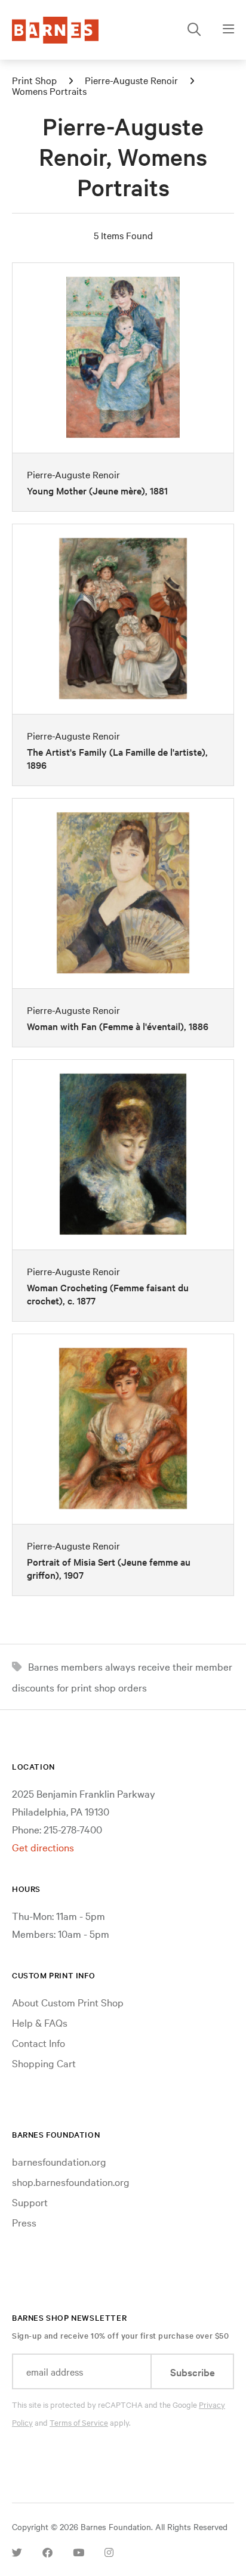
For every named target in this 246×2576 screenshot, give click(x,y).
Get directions (43, 1847)
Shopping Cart (44, 2063)
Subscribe (193, 2372)
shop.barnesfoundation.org (71, 2181)
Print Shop (34, 80)
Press (24, 2222)
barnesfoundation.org (59, 2161)
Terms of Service (79, 2422)
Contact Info (39, 2042)
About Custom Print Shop (68, 2002)
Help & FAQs (40, 2022)
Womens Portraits (49, 91)
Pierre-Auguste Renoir (131, 80)
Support (30, 2202)
